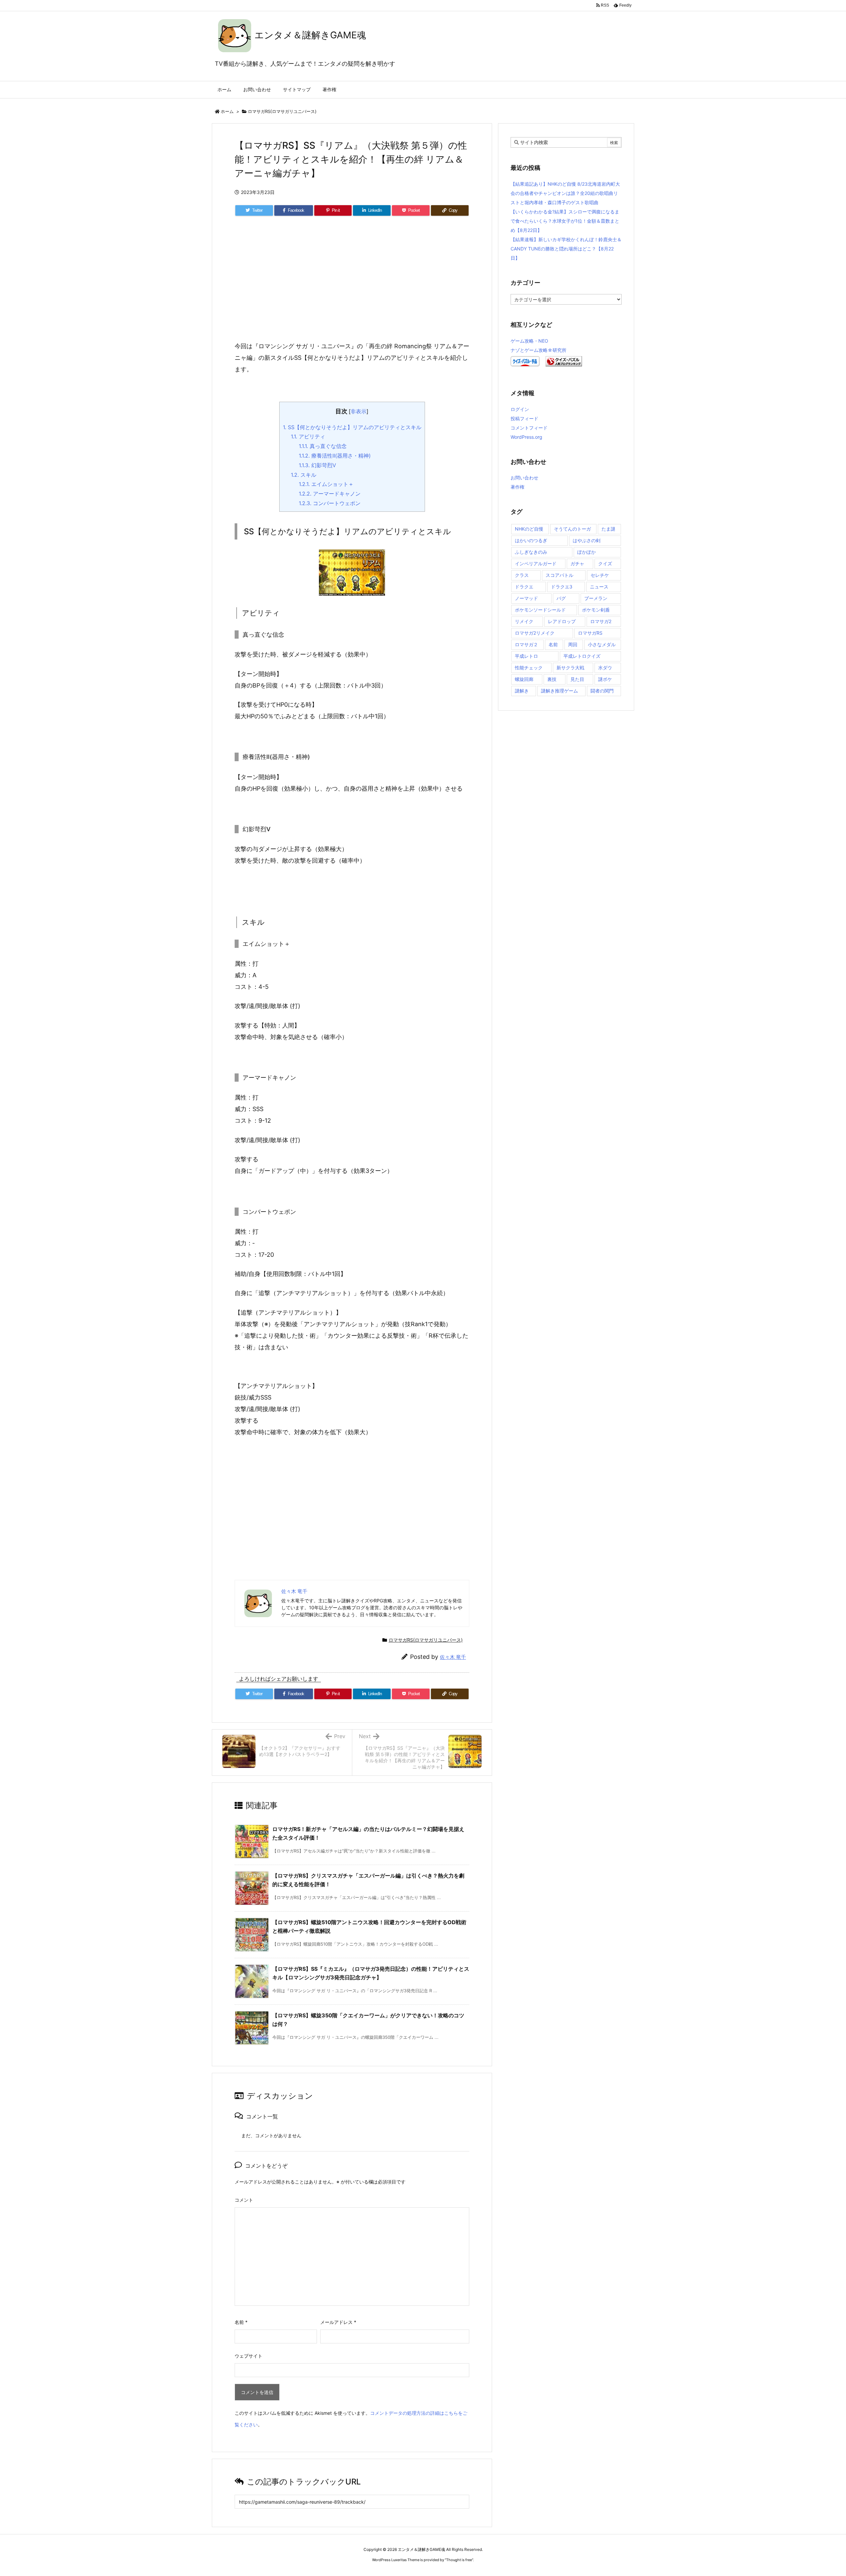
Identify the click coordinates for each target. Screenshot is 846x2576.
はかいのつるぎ (531, 540)
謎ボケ (605, 679)
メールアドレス (338, 2322)
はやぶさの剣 (587, 540)
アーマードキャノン (330, 494)
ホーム (227, 111)
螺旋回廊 (524, 679)
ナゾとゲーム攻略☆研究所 (538, 350)
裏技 (552, 679)
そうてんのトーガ (572, 529)
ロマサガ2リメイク (535, 633)
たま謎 (608, 529)
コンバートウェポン (330, 503)
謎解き (522, 691)
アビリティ (308, 436)
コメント (244, 2200)
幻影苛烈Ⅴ (317, 465)
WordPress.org (526, 437)
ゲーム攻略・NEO (529, 341)
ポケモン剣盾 (596, 610)
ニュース (599, 587)
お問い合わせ (524, 478)
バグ (561, 598)
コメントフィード (529, 428)
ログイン (520, 409)
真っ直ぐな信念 (323, 446)
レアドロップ (562, 621)
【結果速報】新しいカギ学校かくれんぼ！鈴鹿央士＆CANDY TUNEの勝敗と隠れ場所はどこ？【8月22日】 (566, 249)
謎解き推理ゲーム (559, 691)
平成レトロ (526, 656)
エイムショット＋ (326, 484)
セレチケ (600, 575)
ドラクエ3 (562, 587)
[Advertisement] (352, 286)
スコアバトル (559, 575)
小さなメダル (602, 644)
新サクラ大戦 (570, 668)
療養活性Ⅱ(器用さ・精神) (335, 456)
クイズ (605, 563)
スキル (304, 475)
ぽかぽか (587, 552)
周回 (573, 644)
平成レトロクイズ (582, 656)
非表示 (359, 411)
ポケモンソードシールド (540, 610)
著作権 (518, 487)
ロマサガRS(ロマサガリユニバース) (282, 111)
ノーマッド (526, 598)
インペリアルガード (536, 563)
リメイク (524, 621)
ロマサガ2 (601, 621)
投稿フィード (524, 418)
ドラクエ (524, 587)
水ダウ (605, 668)
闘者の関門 (602, 691)
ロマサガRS (590, 633)
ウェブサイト (249, 2356)
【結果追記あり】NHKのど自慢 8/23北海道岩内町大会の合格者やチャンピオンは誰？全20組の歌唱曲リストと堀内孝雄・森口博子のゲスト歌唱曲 (565, 193)
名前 (241, 2322)
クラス (522, 575)
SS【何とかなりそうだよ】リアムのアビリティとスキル (352, 427)
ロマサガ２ (526, 644)
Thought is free (459, 2560)
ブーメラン (596, 598)
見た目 (577, 679)
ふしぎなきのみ (531, 552)
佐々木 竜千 (453, 1657)
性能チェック (529, 668)
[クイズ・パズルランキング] (564, 361)
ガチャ (577, 563)
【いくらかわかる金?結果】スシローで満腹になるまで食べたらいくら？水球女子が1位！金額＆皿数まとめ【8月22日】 (565, 221)
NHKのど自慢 (529, 529)
